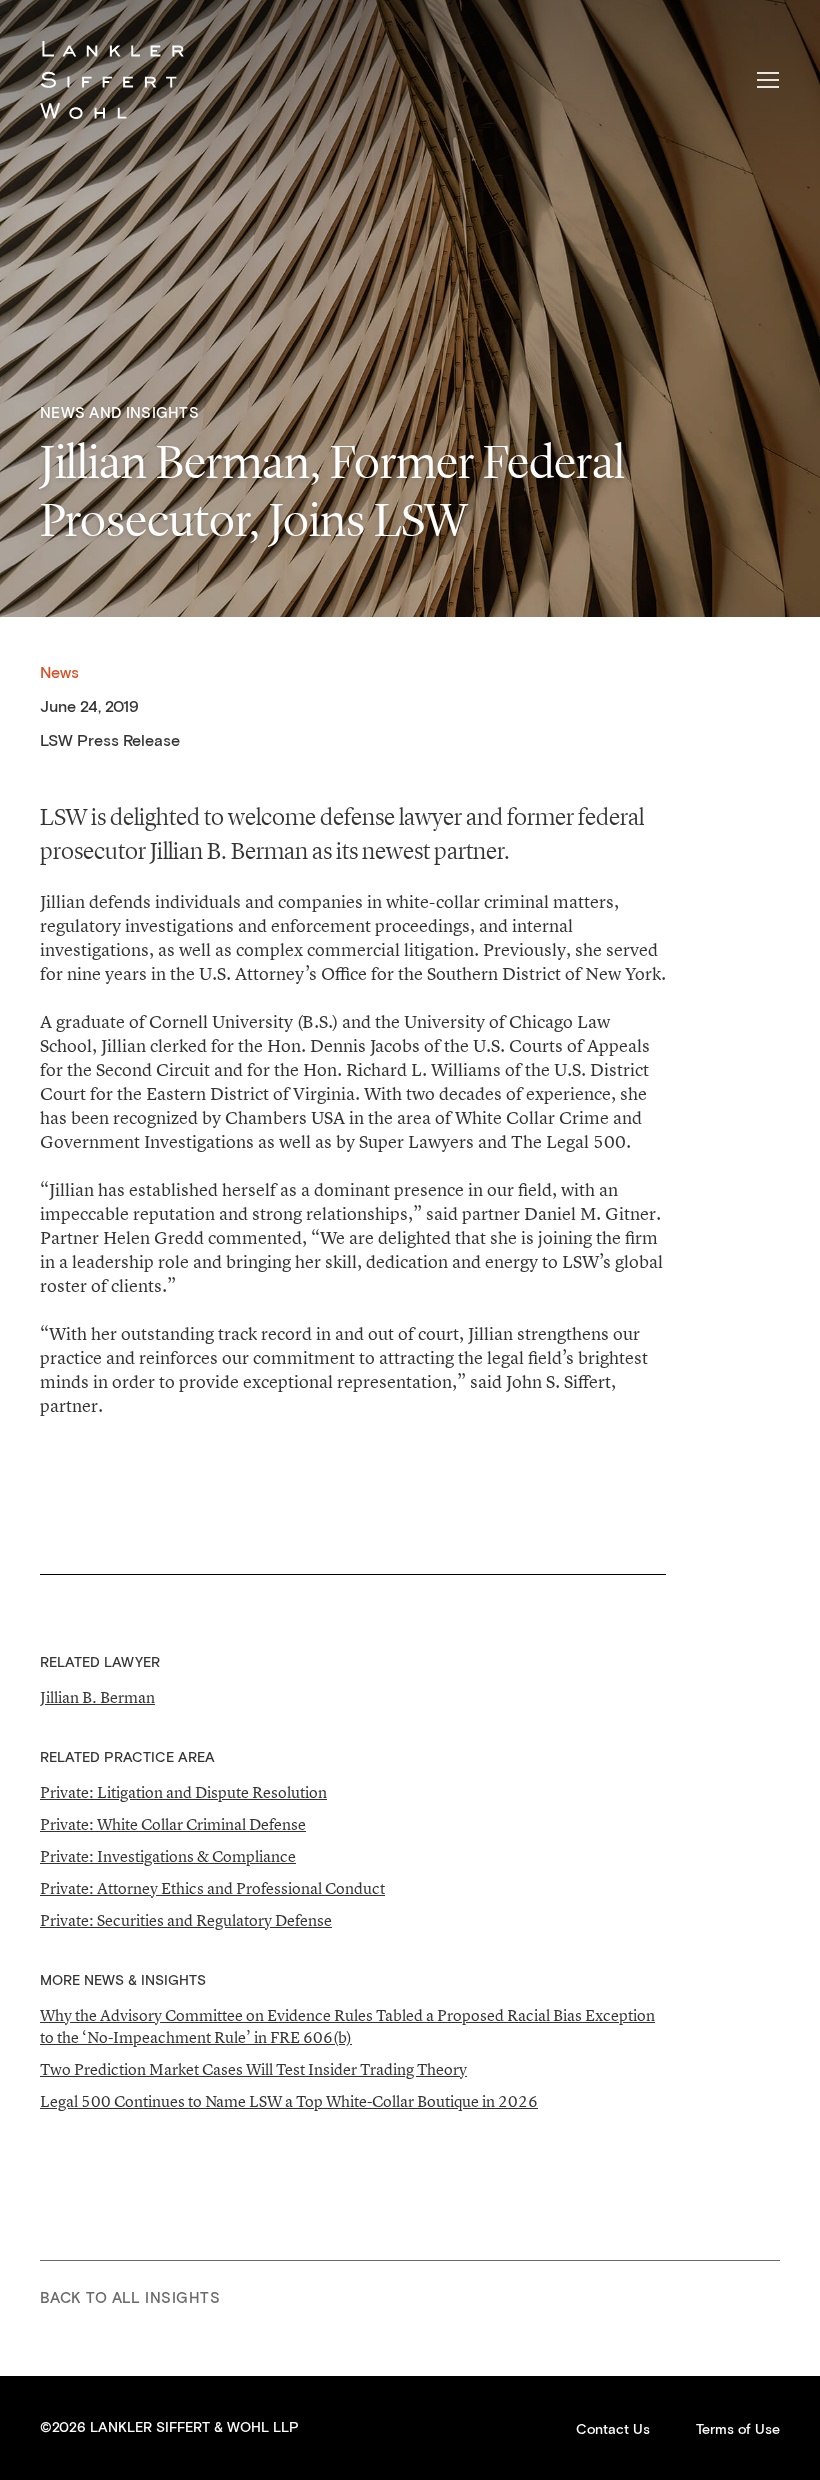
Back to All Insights (130, 2298)
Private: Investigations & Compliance (168, 1856)
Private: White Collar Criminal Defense (173, 1824)
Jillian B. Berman (97, 1697)
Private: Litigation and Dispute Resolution (183, 1792)
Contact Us (613, 2430)
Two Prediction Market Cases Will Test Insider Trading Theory (253, 2069)
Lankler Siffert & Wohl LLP (112, 80)
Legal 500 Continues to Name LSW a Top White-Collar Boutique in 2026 (289, 2101)
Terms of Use (738, 2430)
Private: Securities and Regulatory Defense (186, 1920)
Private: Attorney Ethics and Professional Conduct (212, 1888)
